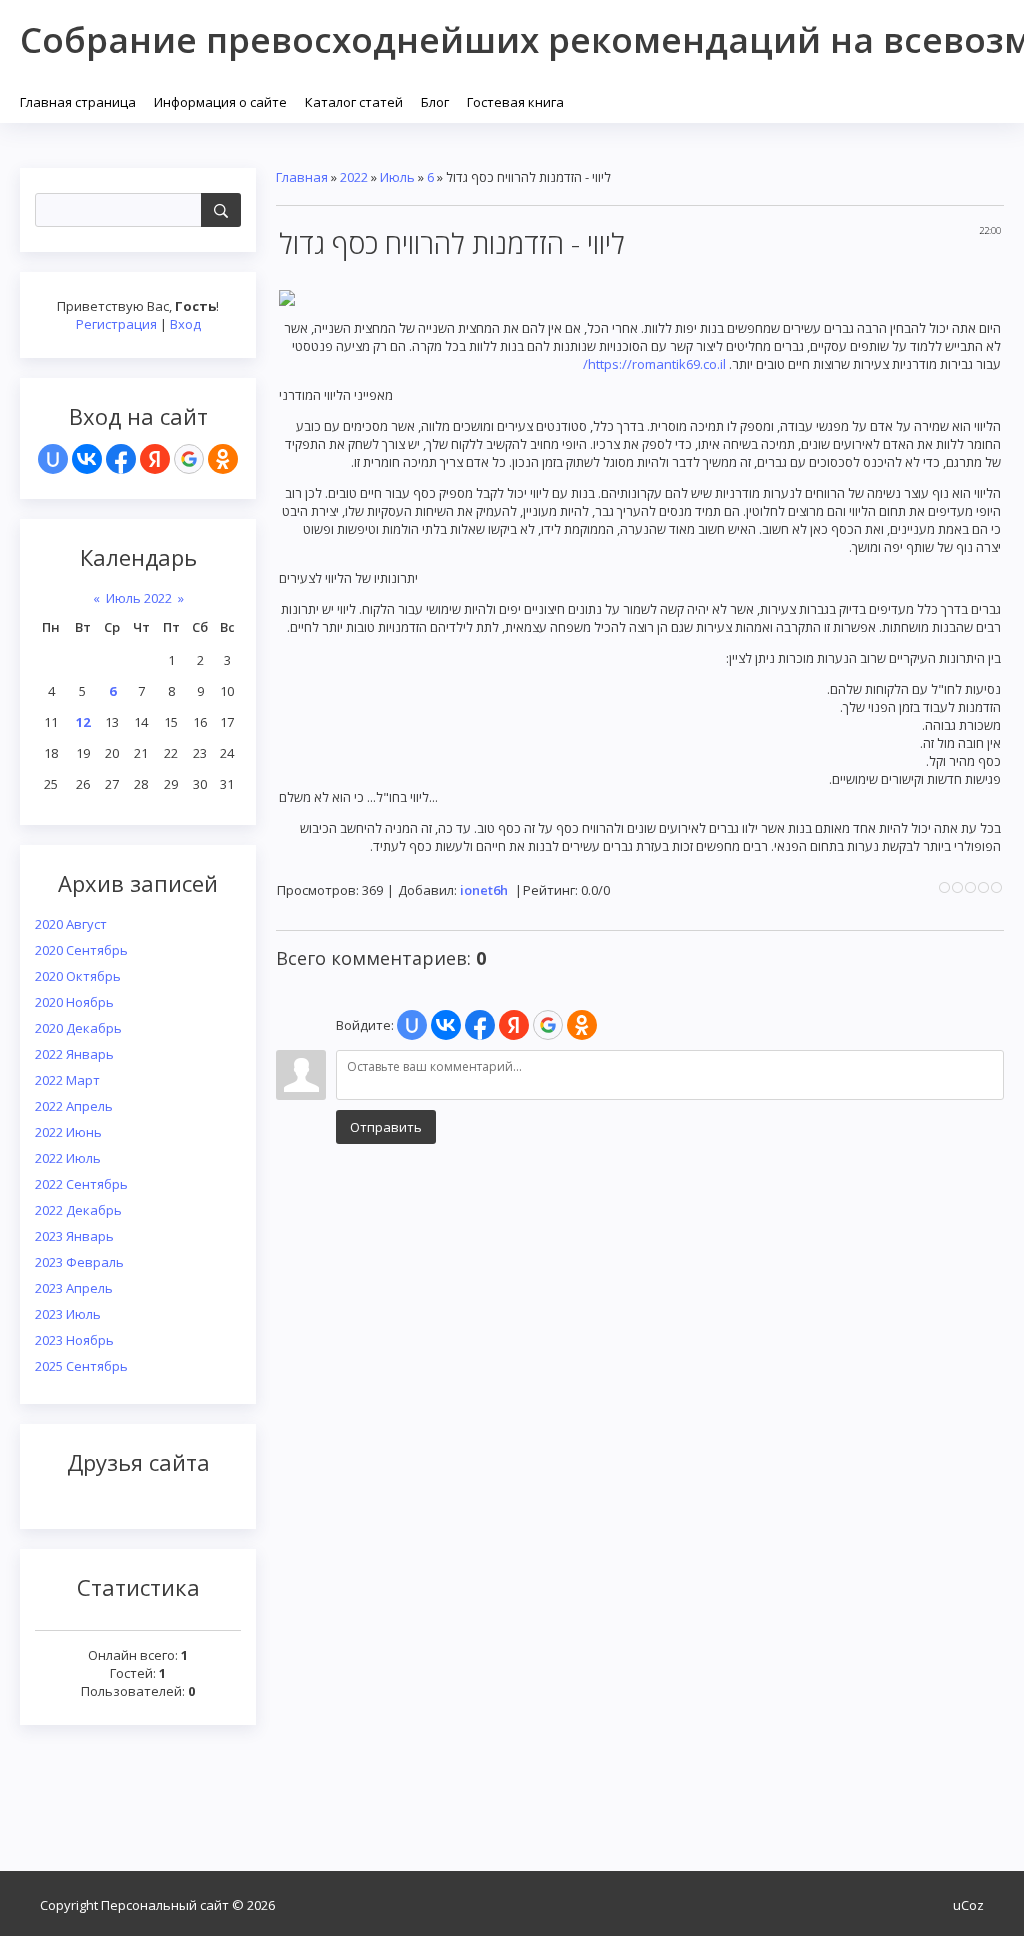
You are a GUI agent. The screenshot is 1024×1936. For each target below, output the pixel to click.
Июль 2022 (139, 598)
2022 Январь (74, 1054)
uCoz (968, 1905)
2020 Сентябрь (81, 950)
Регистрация (116, 324)
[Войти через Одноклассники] (223, 459)
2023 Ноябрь (74, 1340)
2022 (354, 177)
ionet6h (484, 890)
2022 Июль (68, 1158)
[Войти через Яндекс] (155, 459)
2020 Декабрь (78, 1028)
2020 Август (71, 924)
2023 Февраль (79, 1262)
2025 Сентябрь (81, 1366)
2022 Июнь (68, 1132)
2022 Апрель (74, 1106)
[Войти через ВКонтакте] (87, 459)
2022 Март (67, 1080)
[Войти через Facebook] (121, 459)
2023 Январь (74, 1236)
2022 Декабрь (78, 1210)
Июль (397, 177)
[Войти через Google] (189, 459)
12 (83, 722)
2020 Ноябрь (74, 1002)
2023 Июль (68, 1314)
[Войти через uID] (53, 459)
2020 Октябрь (78, 976)
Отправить (386, 1127)
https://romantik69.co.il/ (654, 364)
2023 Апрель (74, 1288)
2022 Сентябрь (81, 1184)
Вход (185, 324)
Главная (302, 177)
